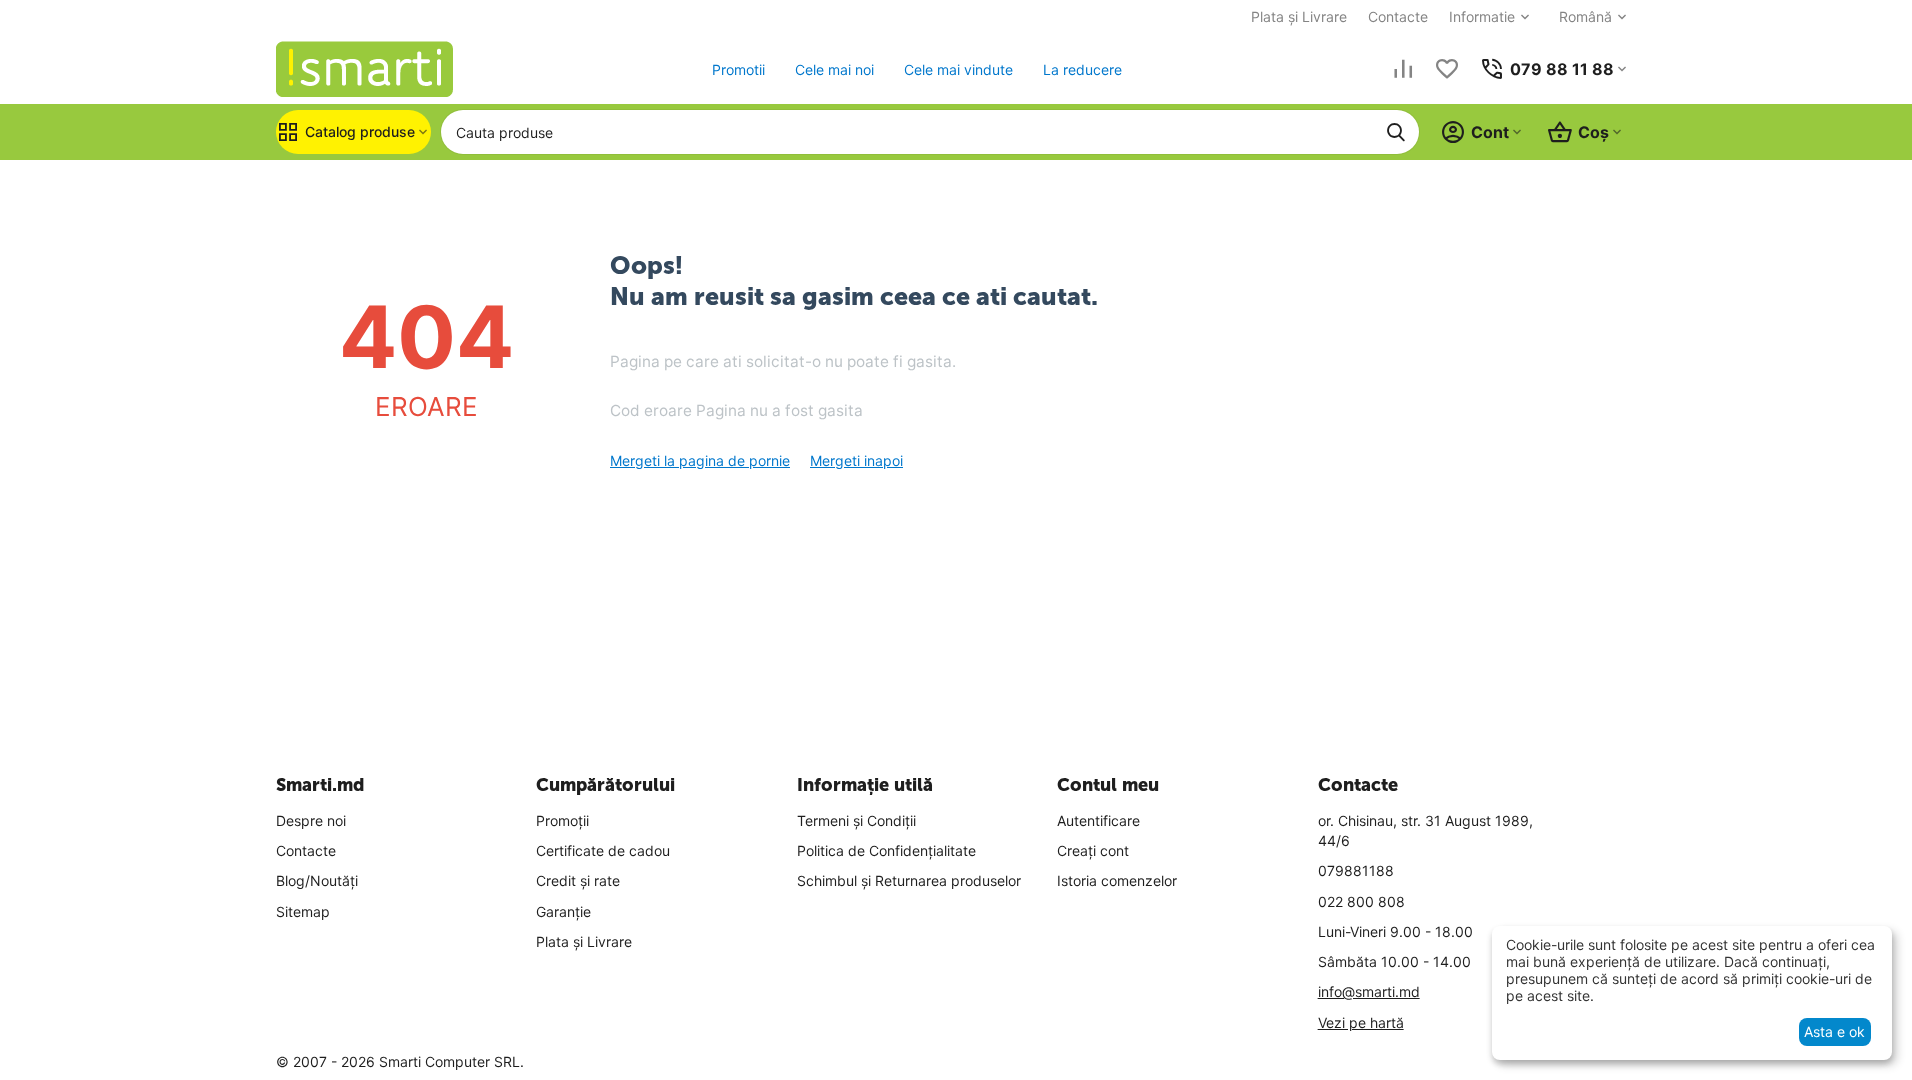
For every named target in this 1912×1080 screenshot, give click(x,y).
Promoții (562, 820)
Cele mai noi (834, 69)
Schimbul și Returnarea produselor (909, 880)
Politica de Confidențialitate (886, 850)
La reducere (1082, 69)
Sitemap (303, 911)
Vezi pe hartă (1361, 1022)
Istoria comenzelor (1117, 880)
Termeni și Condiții (856, 820)
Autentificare (1098, 820)
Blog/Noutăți (317, 880)
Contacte (1398, 16)
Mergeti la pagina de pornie (700, 460)
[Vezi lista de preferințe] (1447, 69)
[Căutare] (1396, 132)
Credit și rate (578, 880)
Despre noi (311, 820)
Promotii (738, 69)
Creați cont (1093, 850)
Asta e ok (1834, 1031)
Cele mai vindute (958, 69)
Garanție (563, 911)
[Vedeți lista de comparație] (1403, 69)
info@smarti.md (1369, 991)
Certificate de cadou (603, 850)
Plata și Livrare (1299, 16)
